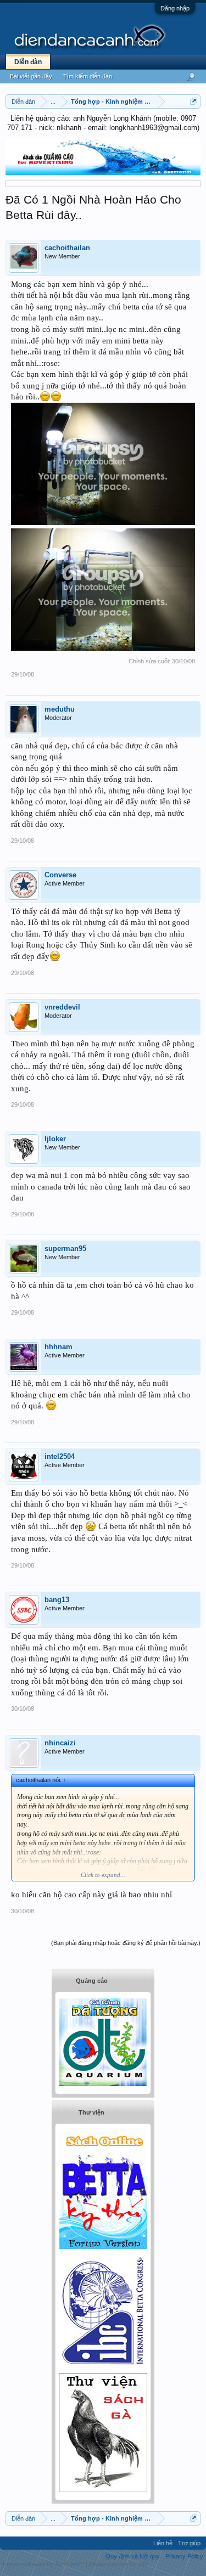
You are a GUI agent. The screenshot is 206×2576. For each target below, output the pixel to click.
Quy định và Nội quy (133, 2556)
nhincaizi (60, 1743)
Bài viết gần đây (31, 76)
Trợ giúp (189, 2543)
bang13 (57, 1600)
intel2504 (60, 1456)
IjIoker (55, 1139)
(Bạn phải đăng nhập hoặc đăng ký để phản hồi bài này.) (126, 1943)
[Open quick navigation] (194, 101)
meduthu (60, 709)
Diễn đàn (28, 62)
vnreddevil (62, 1007)
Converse (60, 875)
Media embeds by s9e (118, 2564)
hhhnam (59, 1347)
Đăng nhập (175, 8)
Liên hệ (163, 2543)
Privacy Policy (184, 2556)
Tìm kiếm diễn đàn (88, 76)
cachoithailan (67, 248)
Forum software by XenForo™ (44, 2564)
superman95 (65, 1248)
